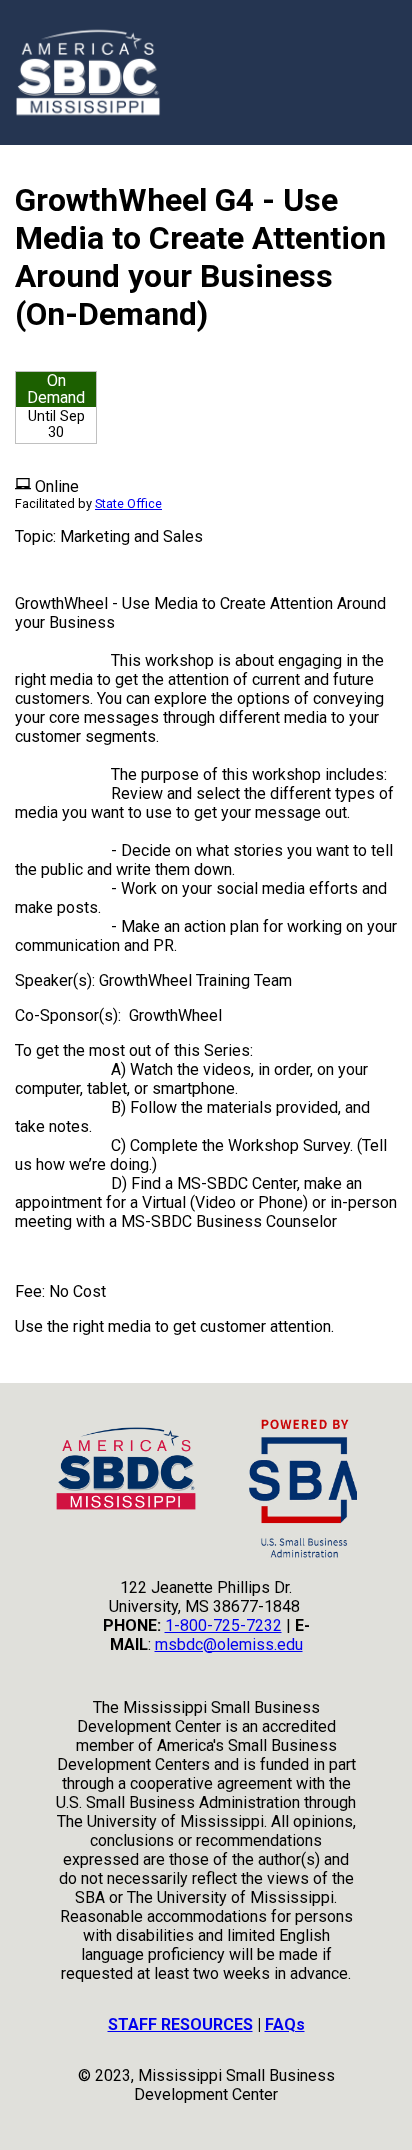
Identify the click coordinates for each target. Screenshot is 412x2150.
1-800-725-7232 (223, 1625)
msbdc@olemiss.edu (229, 1644)
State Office (128, 503)
